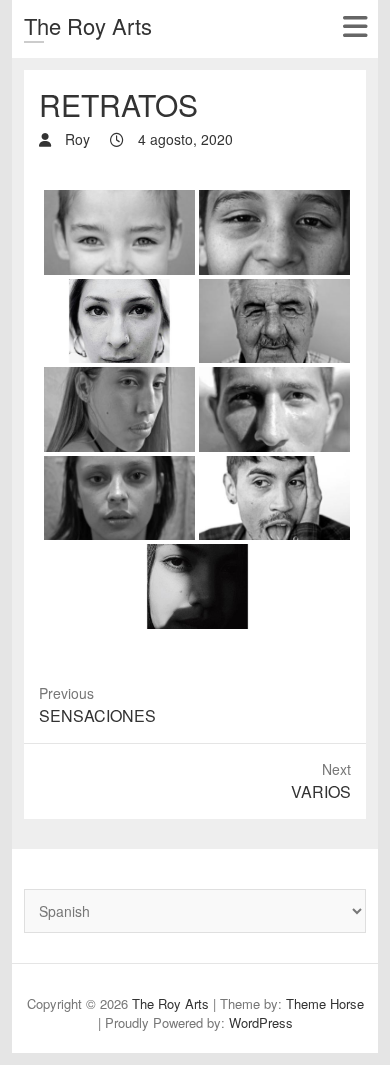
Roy (75, 139)
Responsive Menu (354, 26)
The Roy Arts (88, 25)
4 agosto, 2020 (183, 139)
